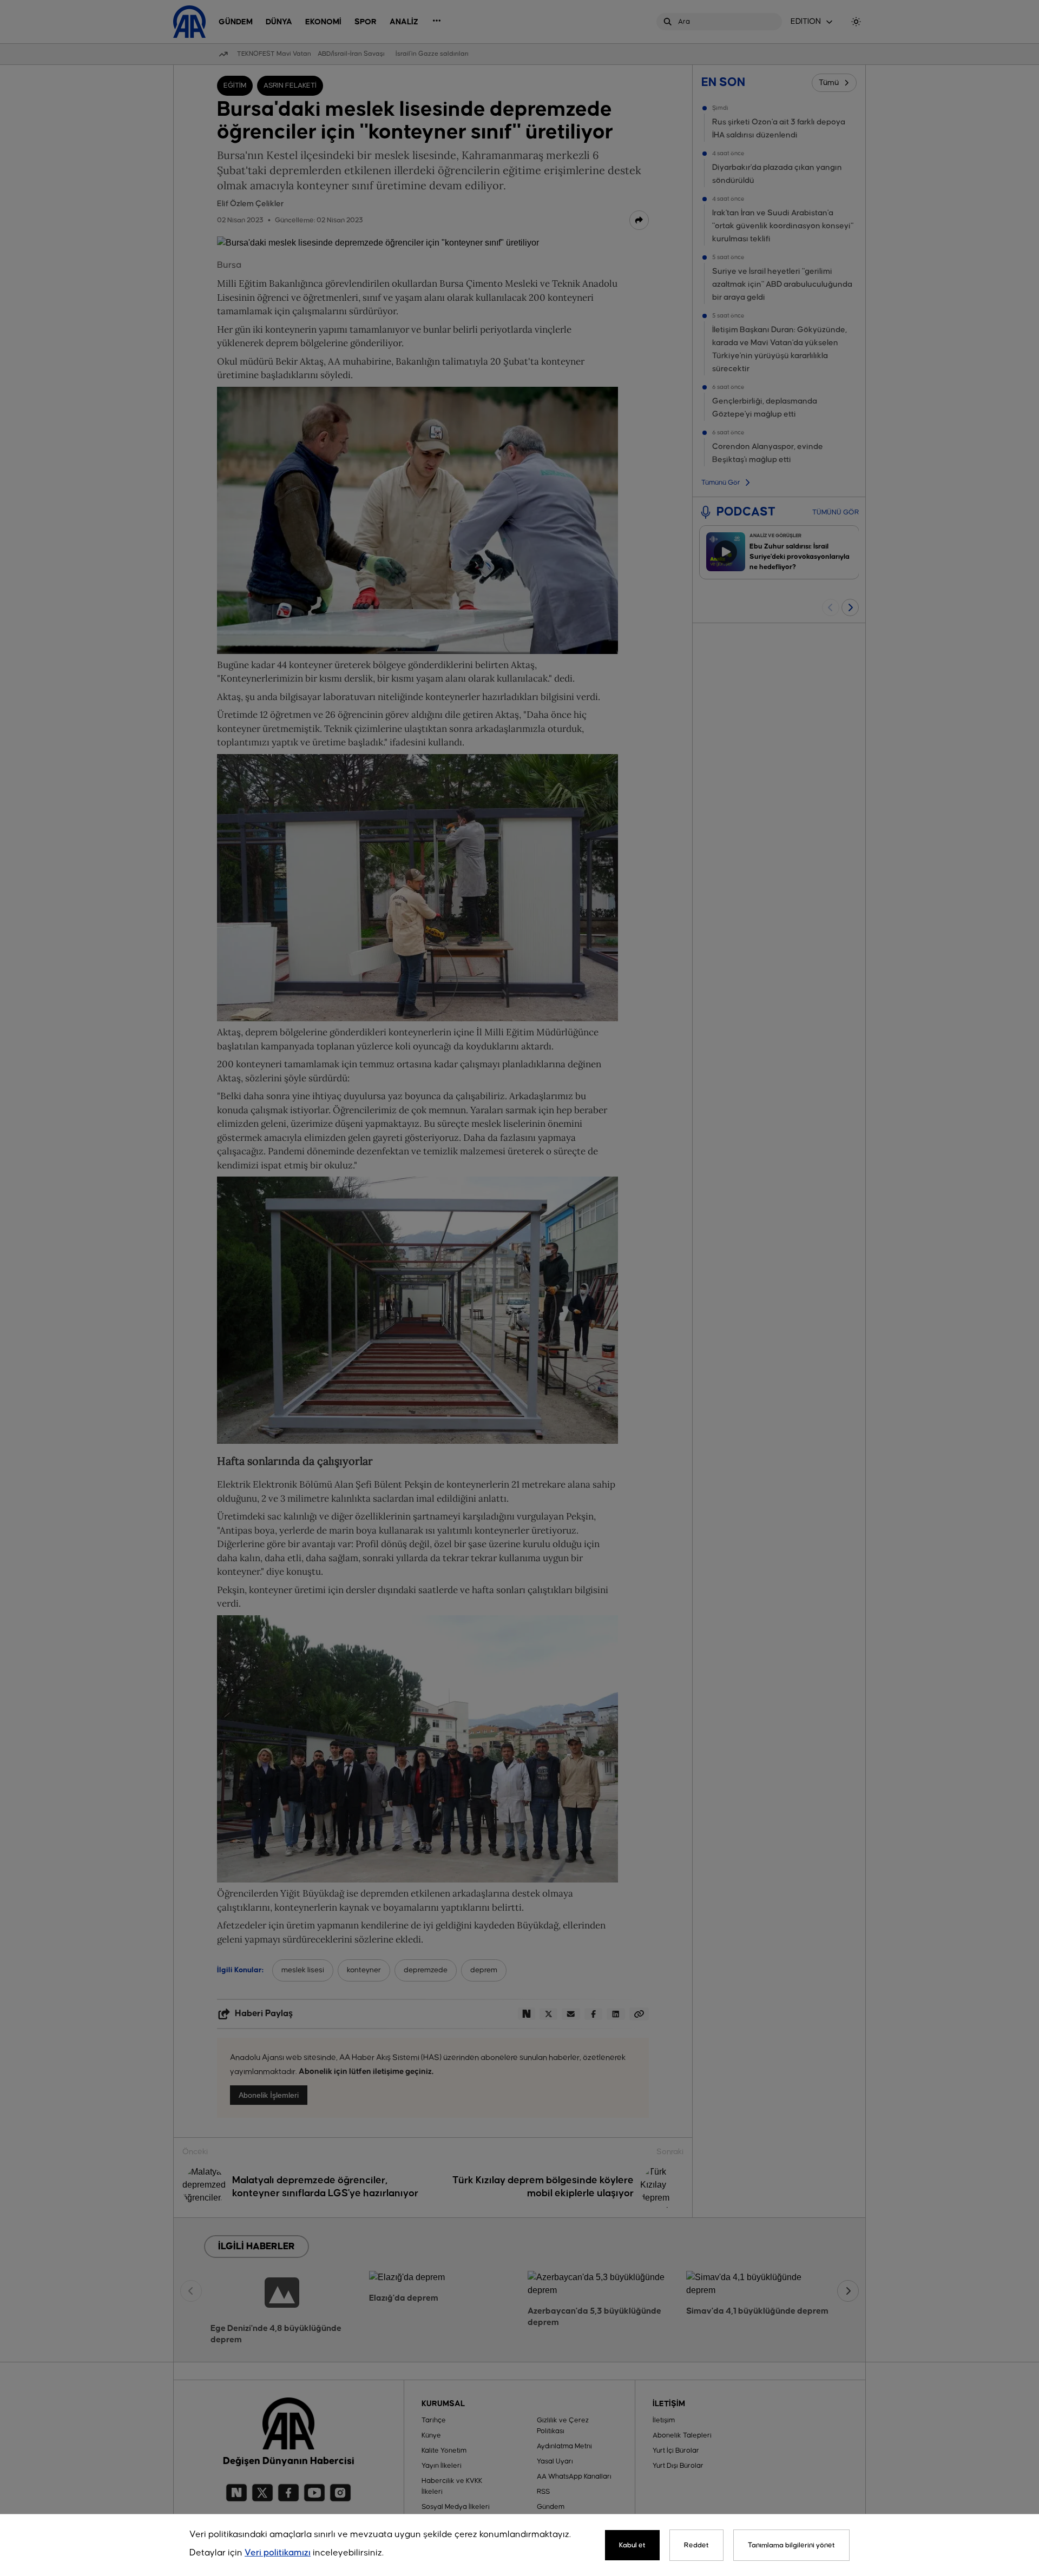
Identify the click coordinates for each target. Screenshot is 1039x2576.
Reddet (696, 2545)
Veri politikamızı (278, 2553)
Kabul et (632, 2545)
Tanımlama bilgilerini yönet (791, 2545)
